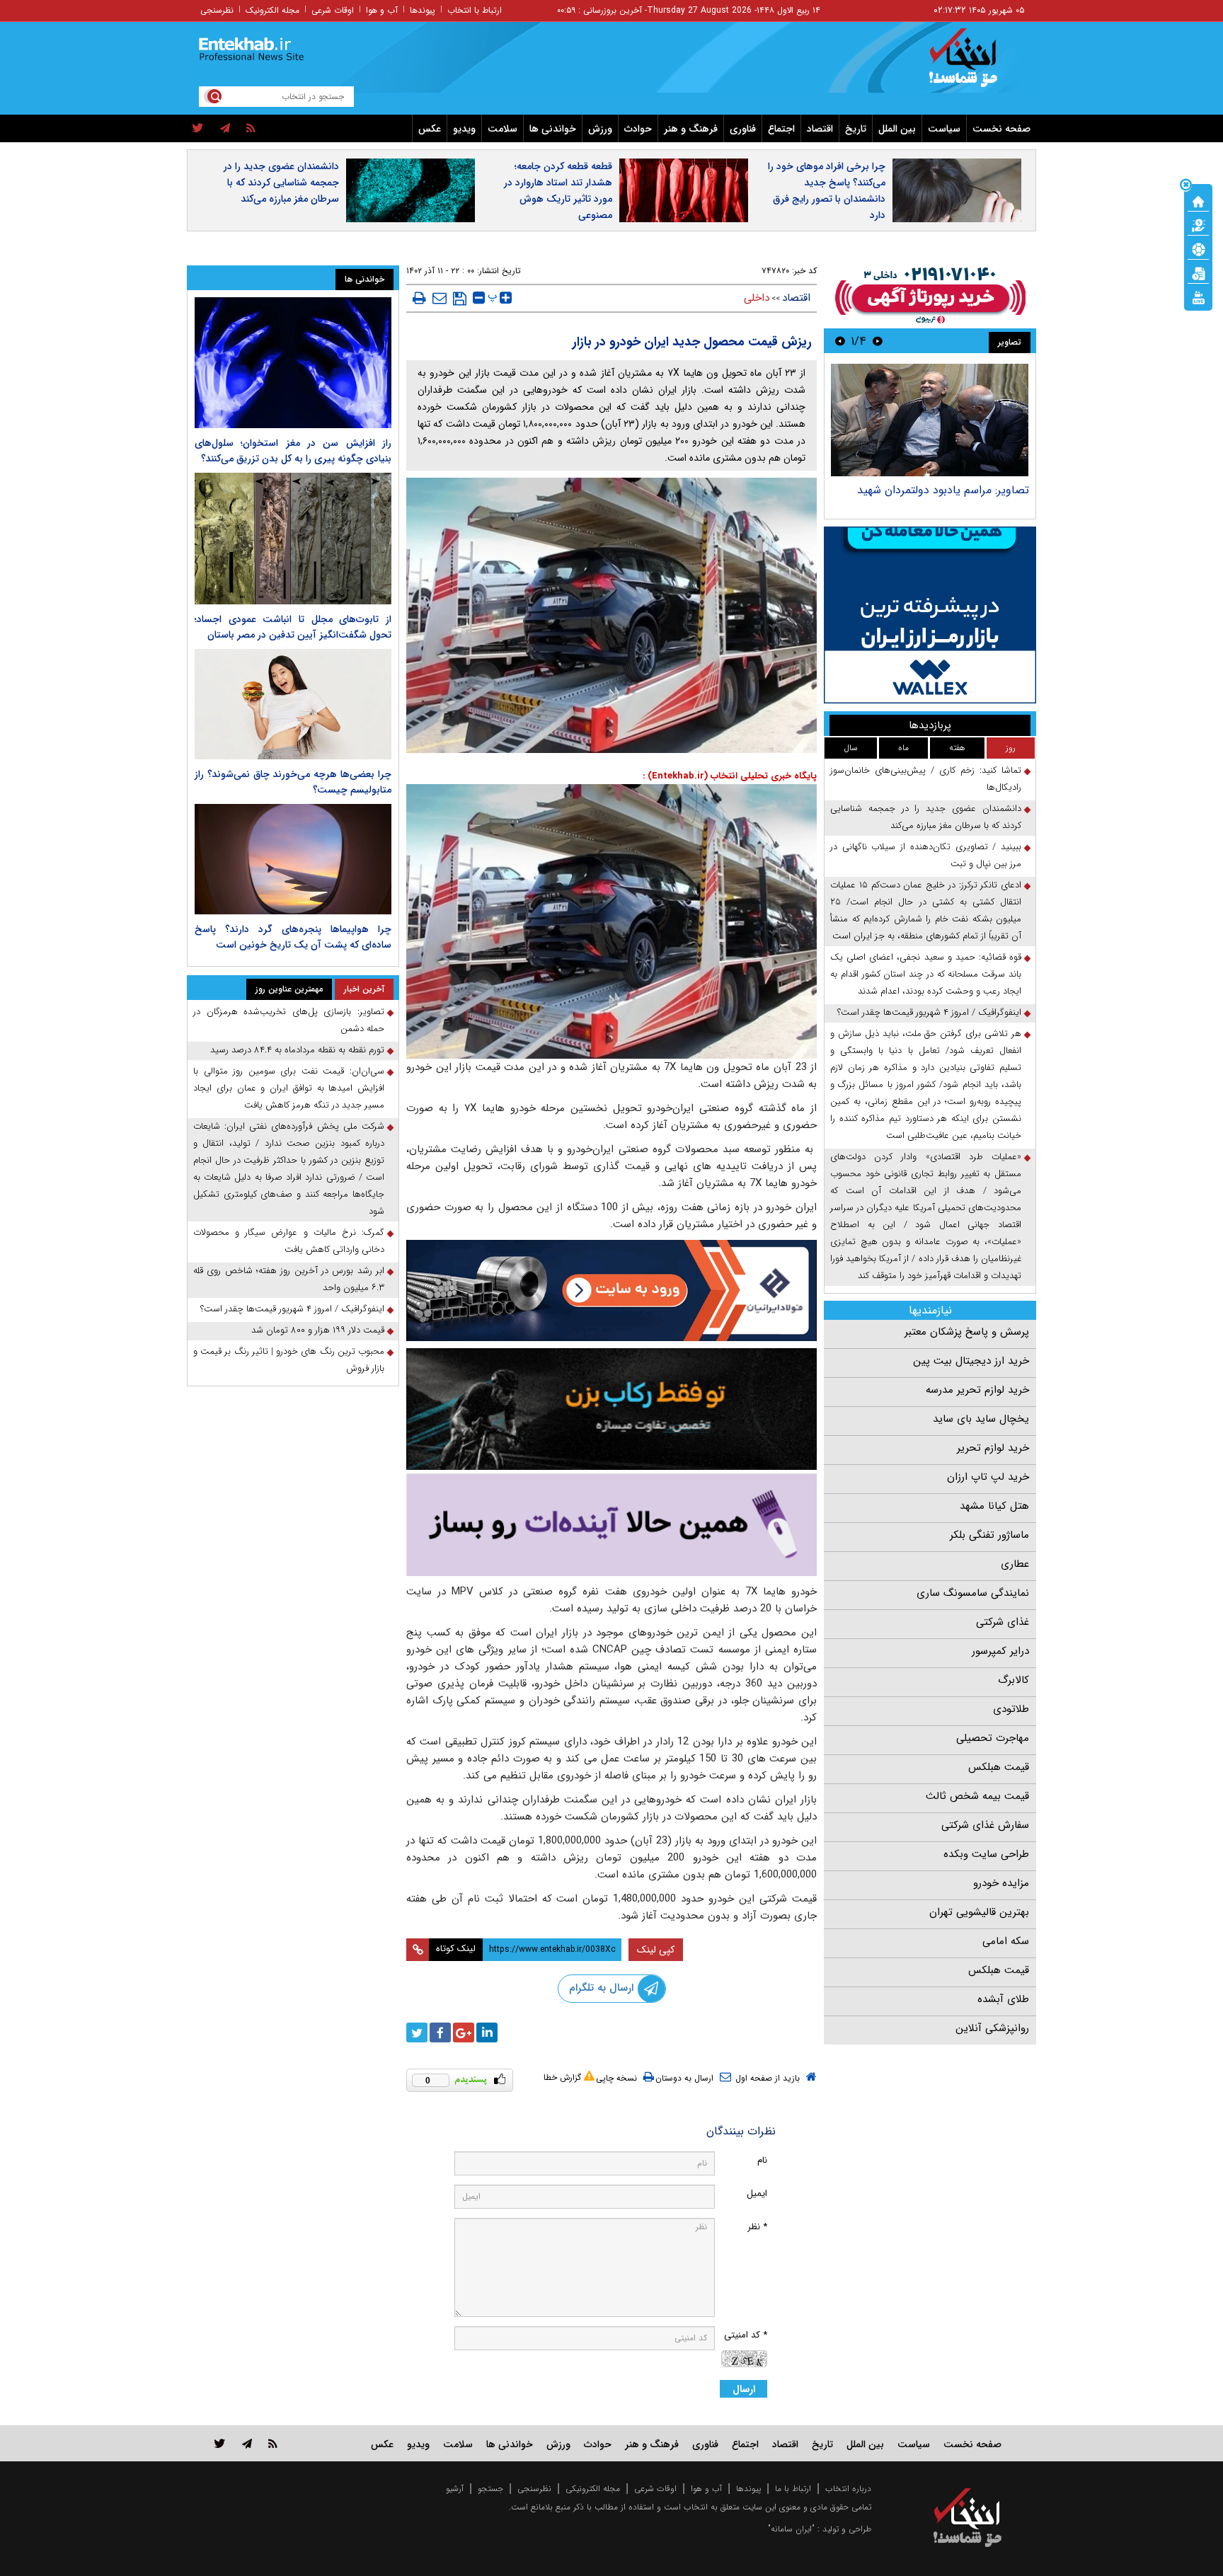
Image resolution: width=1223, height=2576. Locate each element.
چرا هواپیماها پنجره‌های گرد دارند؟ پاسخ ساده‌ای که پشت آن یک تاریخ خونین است (293, 937)
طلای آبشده (1003, 1999)
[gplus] (464, 2032)
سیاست (944, 129)
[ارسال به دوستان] (440, 298)
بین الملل (897, 129)
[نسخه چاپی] (419, 298)
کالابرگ (1014, 1680)
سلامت (503, 129)
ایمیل (757, 2193)
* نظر (757, 2227)
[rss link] (273, 2443)
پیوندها (423, 10)
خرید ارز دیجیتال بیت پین (971, 1361)
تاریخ (856, 129)
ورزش (600, 129)
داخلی (757, 298)
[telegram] (225, 129)
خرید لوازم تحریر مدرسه (977, 1390)
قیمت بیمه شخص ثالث (977, 1796)
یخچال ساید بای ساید (981, 1419)
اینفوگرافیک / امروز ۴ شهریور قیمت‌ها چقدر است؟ (929, 1012)
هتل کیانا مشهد (994, 1506)
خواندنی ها (553, 129)
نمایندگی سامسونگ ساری (973, 1593)
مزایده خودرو (1001, 1883)
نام (762, 2160)
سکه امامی (1006, 1941)
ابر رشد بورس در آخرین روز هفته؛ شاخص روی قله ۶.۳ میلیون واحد (289, 1279)
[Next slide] (840, 341)
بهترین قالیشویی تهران (979, 1912)
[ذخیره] (460, 299)
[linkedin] (487, 2032)
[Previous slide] (878, 341)
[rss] (251, 129)
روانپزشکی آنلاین (992, 2028)
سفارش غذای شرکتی (985, 1825)
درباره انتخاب (848, 2489)
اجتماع (781, 129)
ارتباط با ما (793, 2489)
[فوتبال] (1198, 248)
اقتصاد (820, 129)
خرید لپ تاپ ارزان (988, 1477)
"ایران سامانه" (791, 2529)
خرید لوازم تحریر (993, 1448)
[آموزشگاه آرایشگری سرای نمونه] (611, 1525)
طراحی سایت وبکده (986, 1854)
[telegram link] (247, 2443)
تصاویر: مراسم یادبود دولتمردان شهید (943, 490)
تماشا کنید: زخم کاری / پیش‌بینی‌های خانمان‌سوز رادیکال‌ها (926, 779)
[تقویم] (1198, 272)
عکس (430, 129)
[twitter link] (220, 2443)
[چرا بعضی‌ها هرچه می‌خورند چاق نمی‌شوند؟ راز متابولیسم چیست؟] (293, 704)
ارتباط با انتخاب (475, 10)
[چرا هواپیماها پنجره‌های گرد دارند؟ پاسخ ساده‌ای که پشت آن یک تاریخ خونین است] (293, 859)
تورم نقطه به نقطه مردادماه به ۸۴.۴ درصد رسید (297, 1050)
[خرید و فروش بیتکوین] (930, 615)
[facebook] (440, 2032)
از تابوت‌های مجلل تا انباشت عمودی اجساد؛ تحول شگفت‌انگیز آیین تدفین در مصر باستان (293, 627)
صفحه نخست (1001, 129)
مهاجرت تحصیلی (993, 1738)
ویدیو (464, 129)
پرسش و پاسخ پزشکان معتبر (967, 1332)
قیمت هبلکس (999, 1767)
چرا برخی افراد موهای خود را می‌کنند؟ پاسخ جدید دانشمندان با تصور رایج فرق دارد (827, 191)
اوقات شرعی (333, 10)
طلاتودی (1011, 1709)
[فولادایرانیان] (611, 1290)
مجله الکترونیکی (593, 2489)
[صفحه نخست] (1198, 200)
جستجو (490, 2489)
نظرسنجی (217, 10)
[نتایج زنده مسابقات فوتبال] (1198, 297)
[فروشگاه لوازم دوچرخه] (611, 1409)
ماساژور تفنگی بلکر (989, 1535)
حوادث (638, 129)
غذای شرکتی (1003, 1622)
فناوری (743, 129)
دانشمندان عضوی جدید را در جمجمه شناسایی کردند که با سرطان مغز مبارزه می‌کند (281, 183)
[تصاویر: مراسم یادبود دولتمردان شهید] (930, 420)
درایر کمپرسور (1000, 1651)
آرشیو (455, 2489)
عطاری (1015, 1564)
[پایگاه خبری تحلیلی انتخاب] (974, 64)
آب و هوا (382, 10)
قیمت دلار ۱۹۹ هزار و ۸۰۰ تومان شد (318, 1330)
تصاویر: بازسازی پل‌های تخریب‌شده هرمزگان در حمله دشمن (289, 1020)
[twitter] (198, 129)
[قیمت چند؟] (1198, 224)
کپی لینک (656, 1950)
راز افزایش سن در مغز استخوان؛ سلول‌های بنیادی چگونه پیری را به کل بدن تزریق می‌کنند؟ (293, 451)
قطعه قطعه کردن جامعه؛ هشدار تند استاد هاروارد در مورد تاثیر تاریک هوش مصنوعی (558, 191)
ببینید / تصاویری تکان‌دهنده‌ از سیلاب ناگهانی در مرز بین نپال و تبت (926, 855)
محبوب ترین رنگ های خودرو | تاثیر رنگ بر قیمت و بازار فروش (289, 1360)
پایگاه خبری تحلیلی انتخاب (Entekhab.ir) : (730, 776)
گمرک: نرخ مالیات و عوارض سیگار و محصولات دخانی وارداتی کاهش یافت (289, 1241)
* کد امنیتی (746, 2335)
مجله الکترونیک (272, 10)
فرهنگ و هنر (691, 129)
